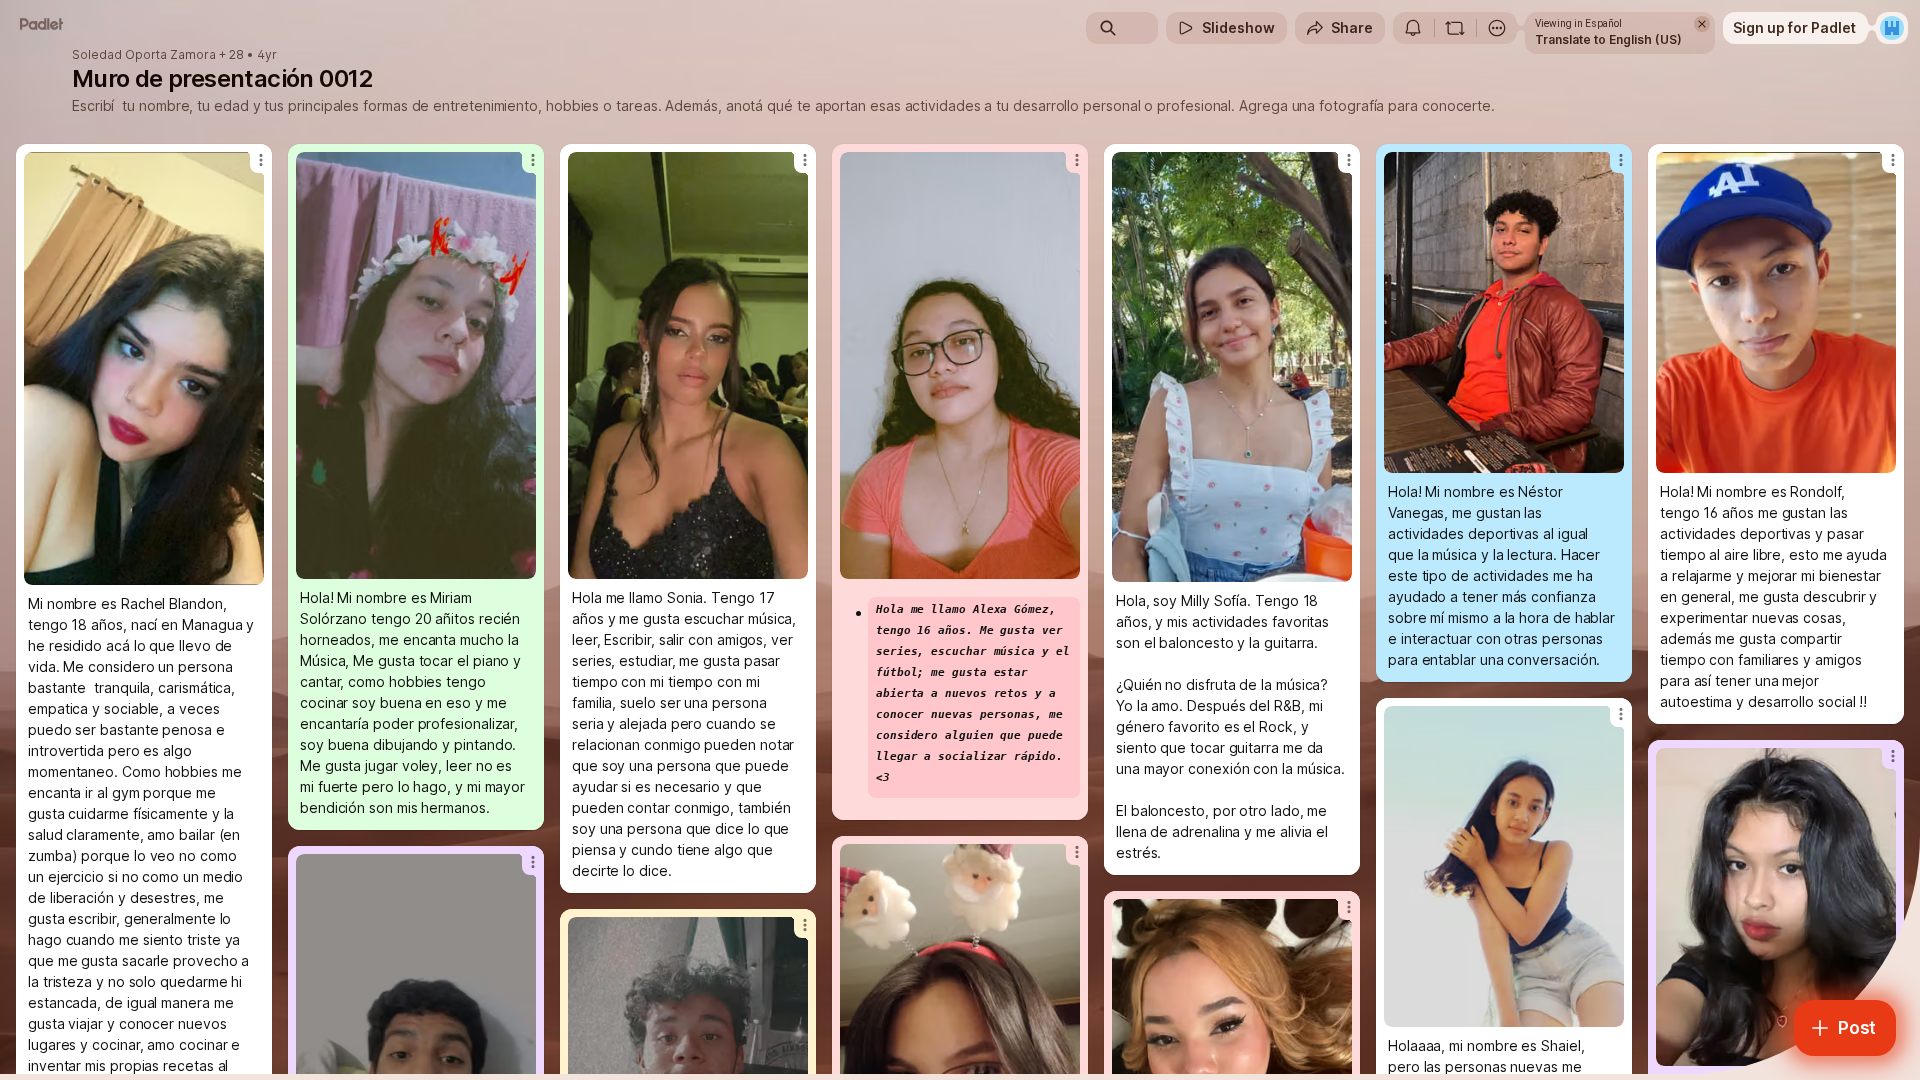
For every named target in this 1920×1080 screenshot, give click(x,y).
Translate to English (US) (1608, 39)
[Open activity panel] (1413, 28)
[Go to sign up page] (1892, 28)
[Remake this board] (1455, 28)
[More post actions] (261, 160)
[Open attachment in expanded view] (144, 368)
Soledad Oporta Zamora (144, 55)
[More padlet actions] (1497, 28)
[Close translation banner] (1702, 24)
